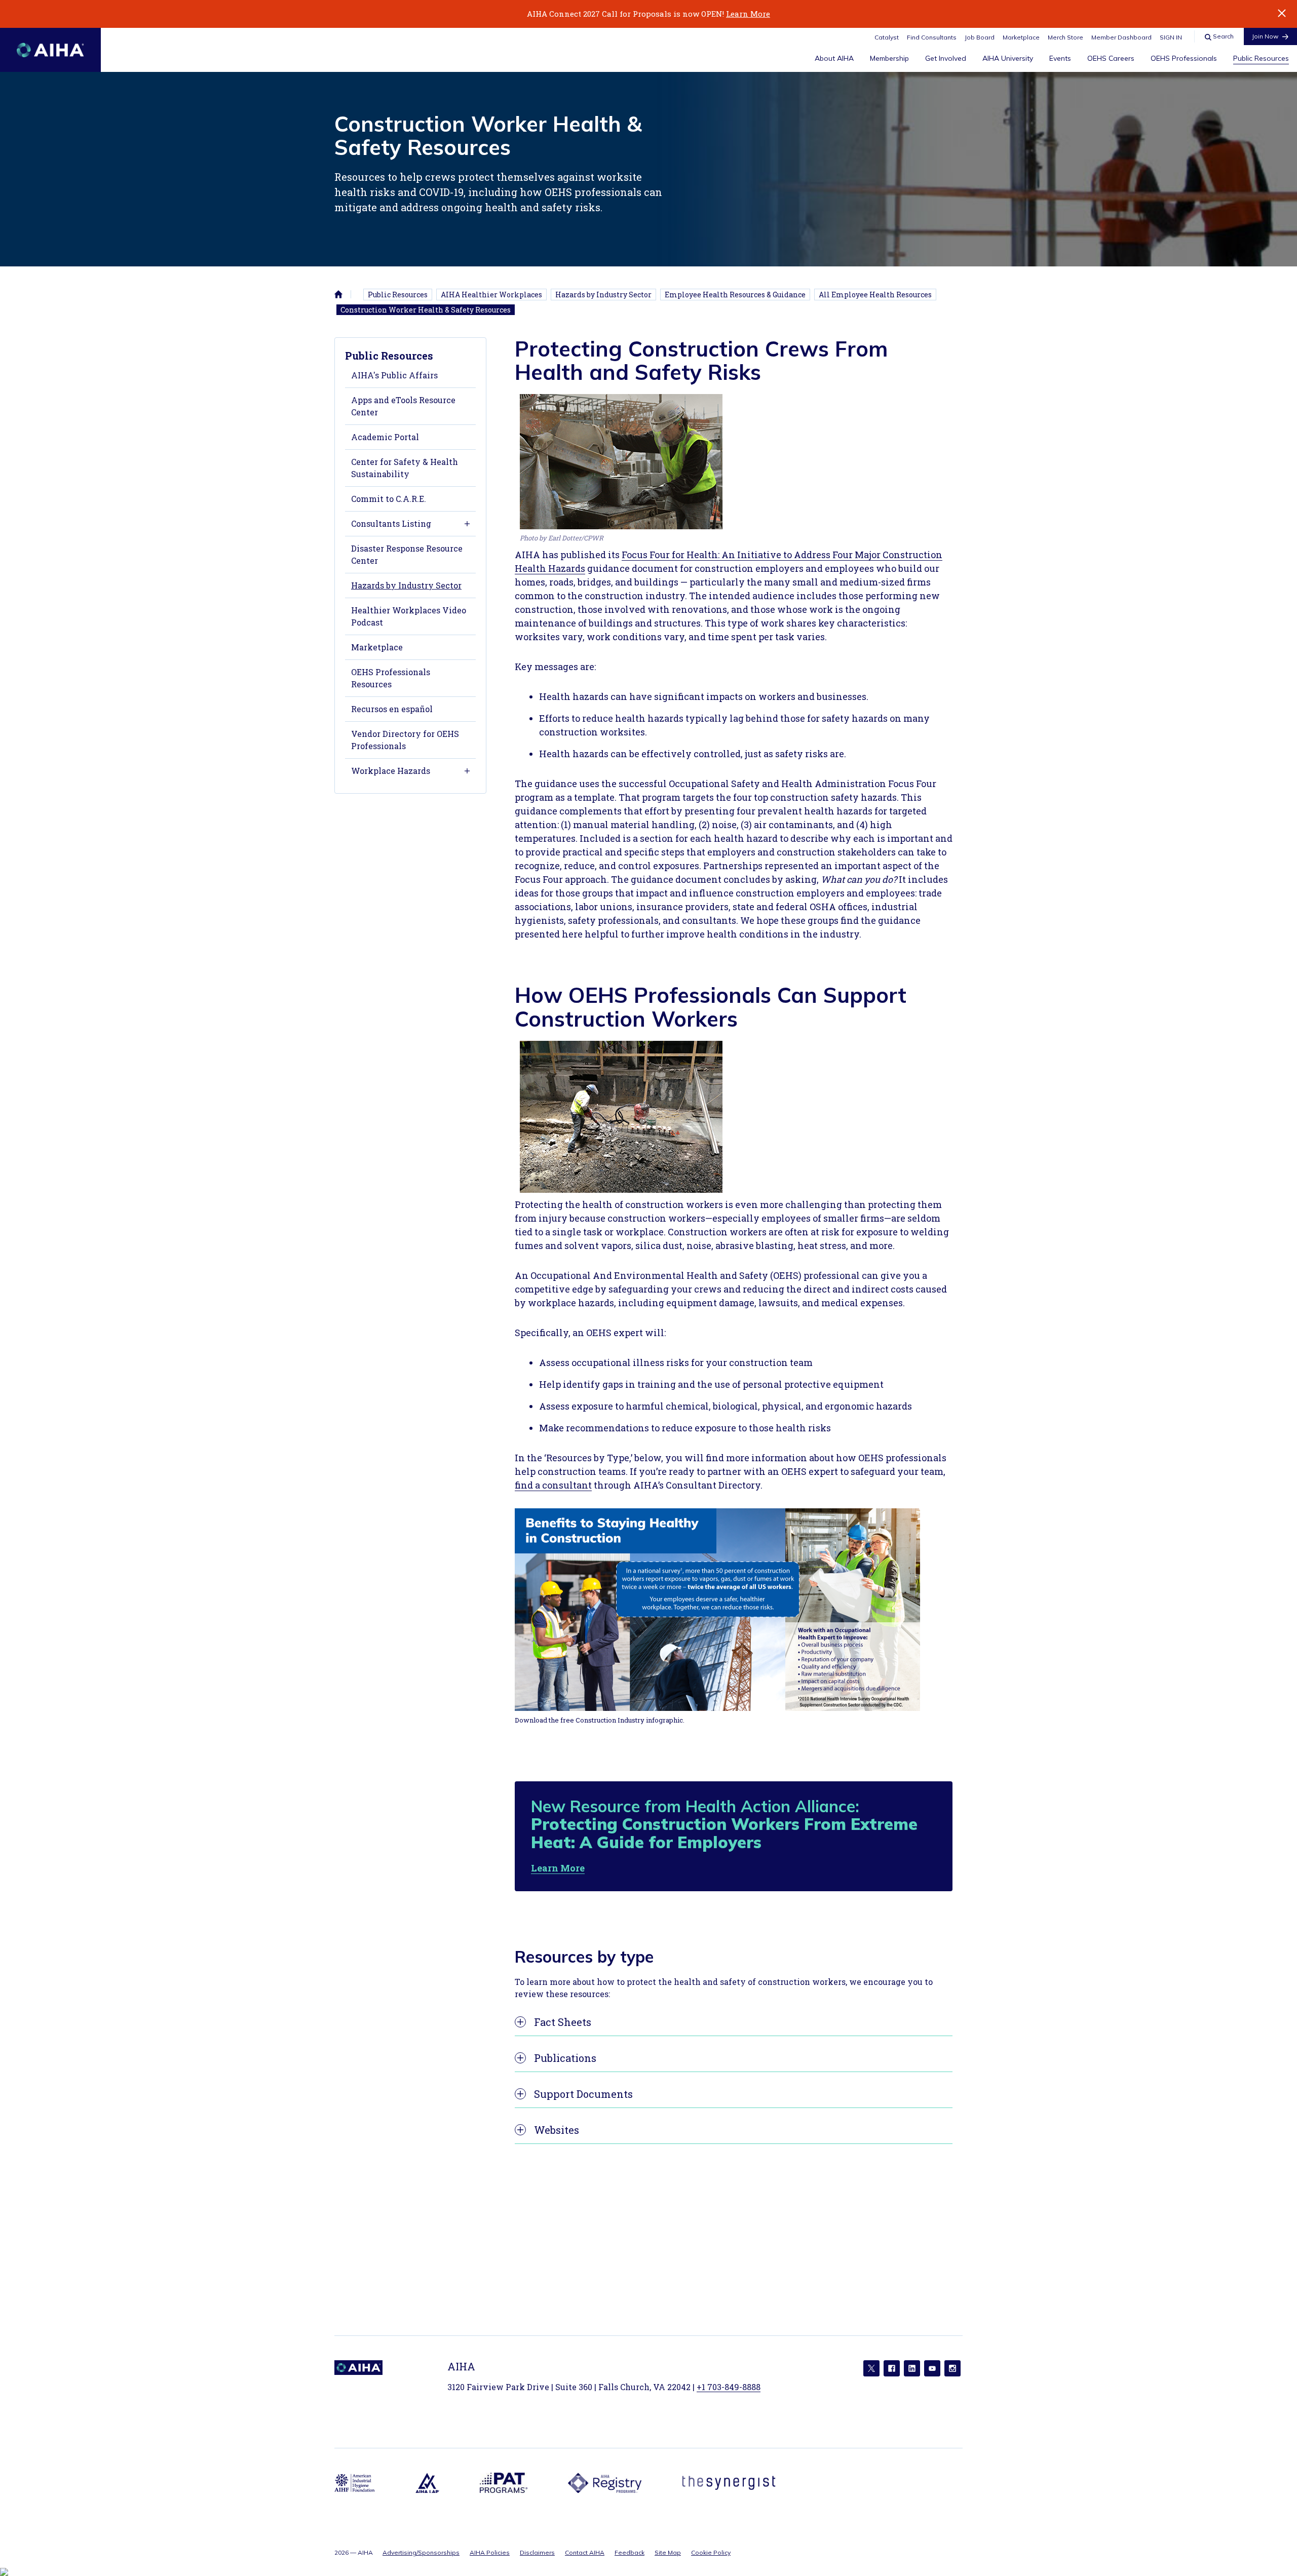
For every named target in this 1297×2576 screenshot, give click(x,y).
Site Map (668, 2552)
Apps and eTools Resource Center (403, 406)
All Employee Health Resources (875, 295)
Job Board (980, 37)
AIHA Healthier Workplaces (491, 295)
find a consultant (553, 1485)
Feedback (630, 2552)
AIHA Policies (490, 2552)
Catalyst (887, 37)
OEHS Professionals (1184, 58)
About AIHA (834, 58)
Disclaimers (537, 2552)
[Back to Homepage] (50, 50)
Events (1060, 58)
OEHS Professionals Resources (391, 678)
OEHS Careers (1111, 58)
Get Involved (946, 58)
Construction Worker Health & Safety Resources (426, 310)
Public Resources (1261, 58)
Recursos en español (392, 709)
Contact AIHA (585, 2552)
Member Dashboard (1121, 37)
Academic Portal (385, 437)
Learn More (748, 14)
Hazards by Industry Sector (603, 295)
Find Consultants (932, 37)
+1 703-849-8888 (729, 2387)
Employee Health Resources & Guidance (735, 295)
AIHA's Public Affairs (394, 375)
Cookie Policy (711, 2552)
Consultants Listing (391, 523)
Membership (889, 58)
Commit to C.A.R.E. (389, 499)
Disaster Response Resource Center (407, 554)
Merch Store (1065, 37)
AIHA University (1008, 58)
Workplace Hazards (391, 771)
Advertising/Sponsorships (421, 2552)
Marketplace (1021, 37)
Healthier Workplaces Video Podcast (409, 616)
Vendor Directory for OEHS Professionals (405, 740)
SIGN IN (1171, 37)
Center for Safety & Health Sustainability (405, 468)
